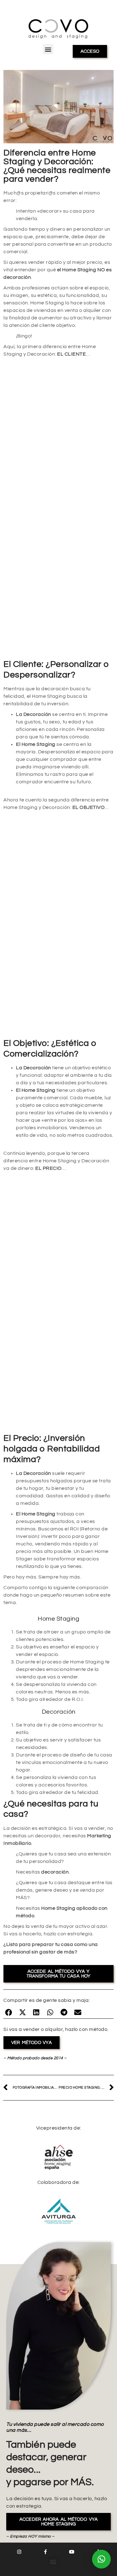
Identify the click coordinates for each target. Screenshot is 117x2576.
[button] (48, 49)
